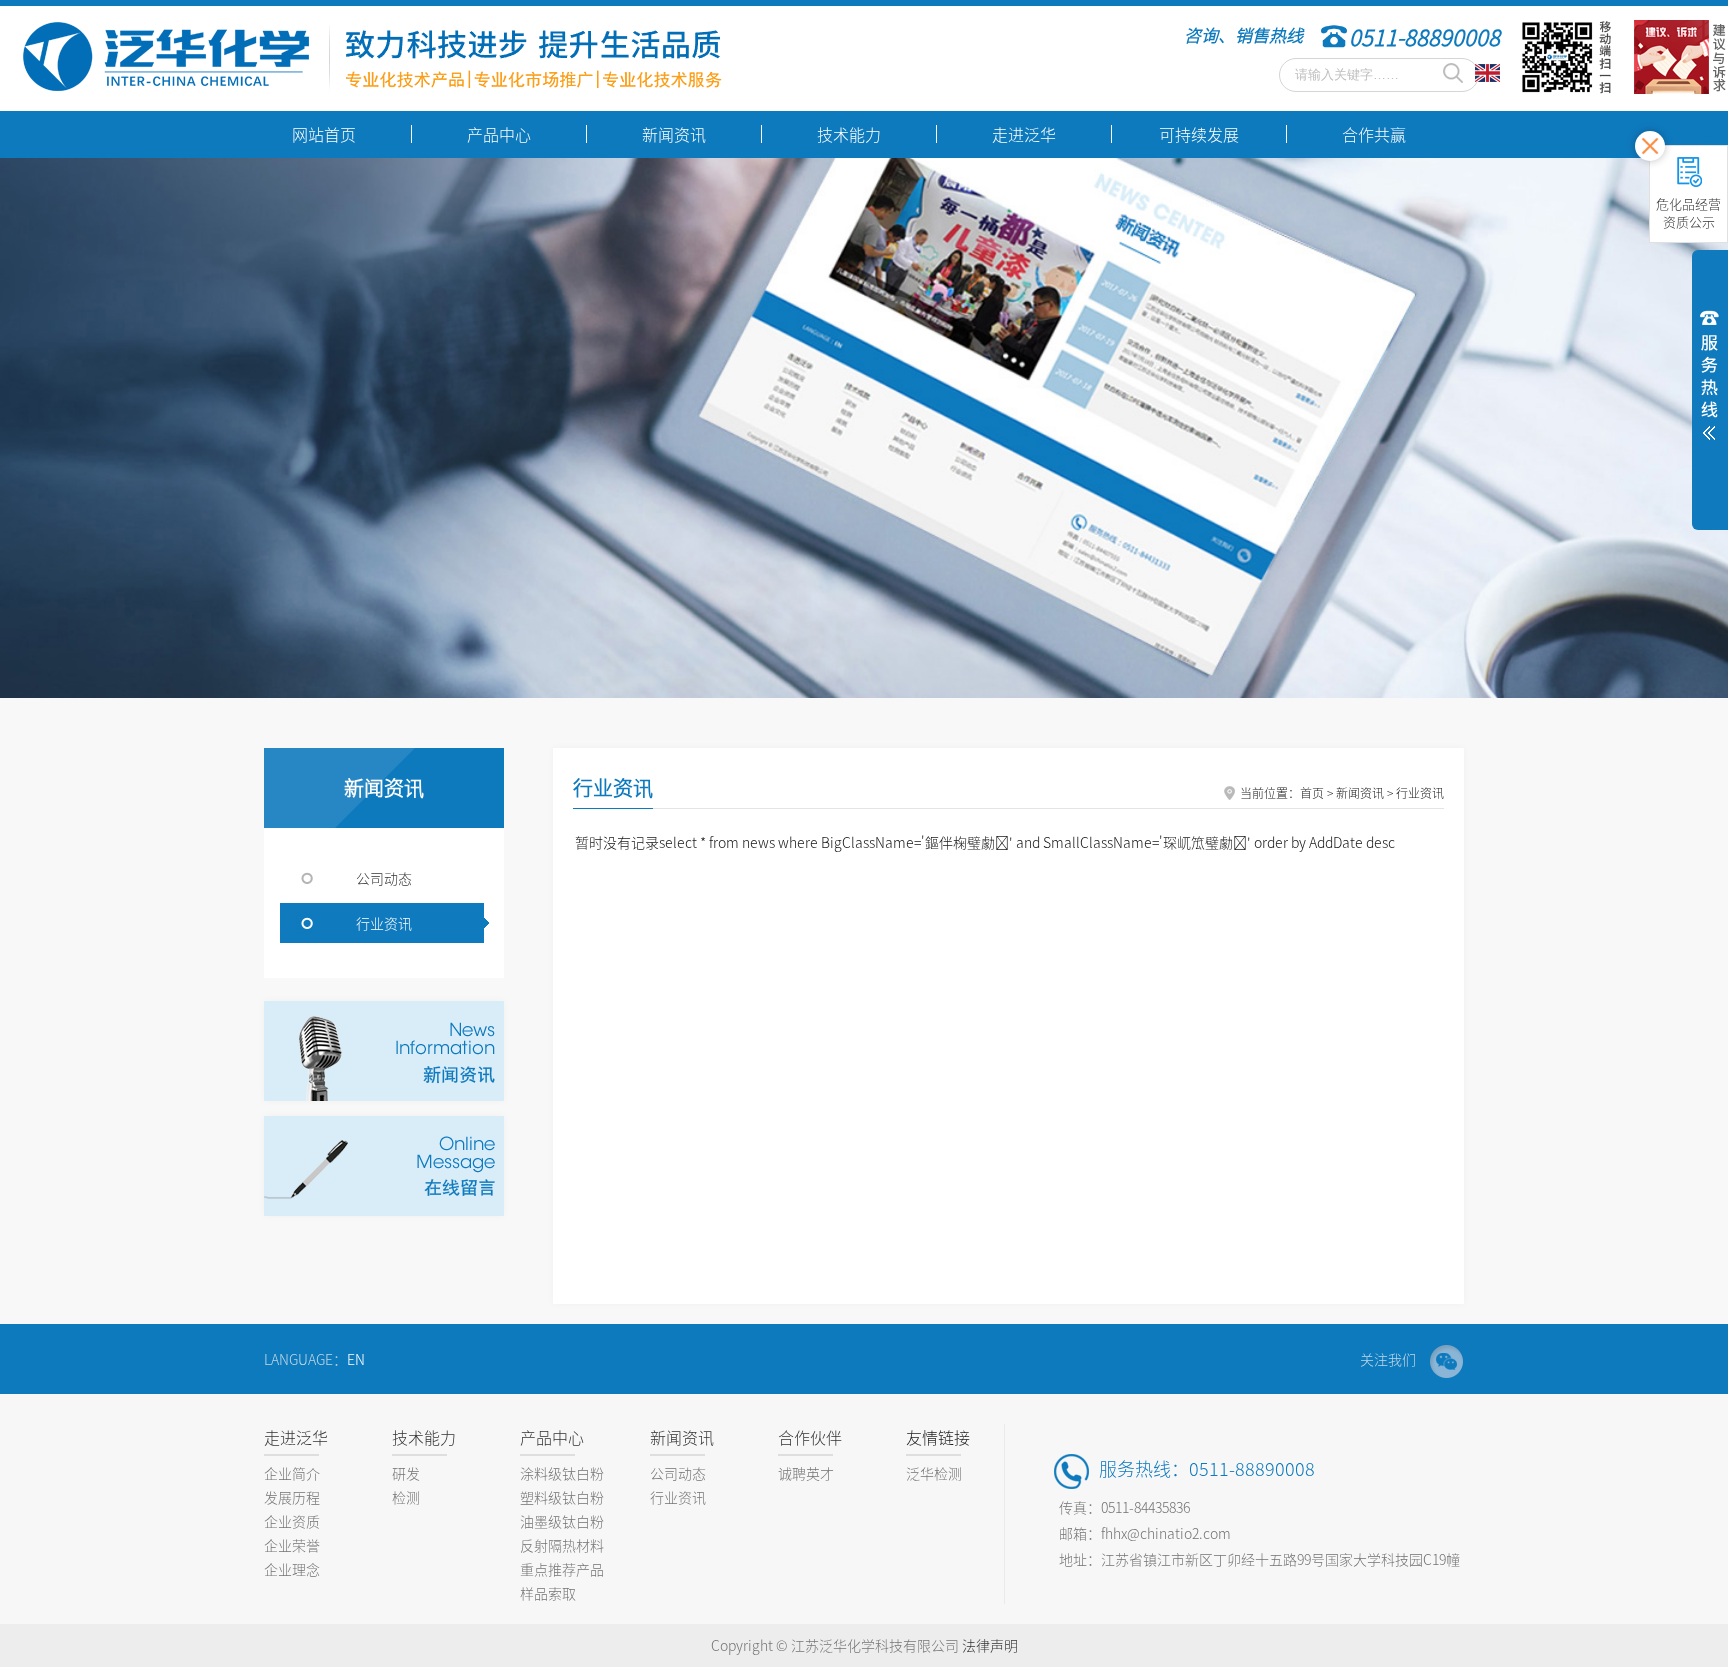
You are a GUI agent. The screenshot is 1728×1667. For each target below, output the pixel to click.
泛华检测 (934, 1473)
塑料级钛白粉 (562, 1497)
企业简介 (292, 1473)
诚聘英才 (806, 1473)
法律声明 (990, 1645)
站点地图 (1690, 135)
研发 (406, 1473)
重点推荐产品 (562, 1569)
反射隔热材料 (562, 1545)
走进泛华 (296, 1437)
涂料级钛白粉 (562, 1473)
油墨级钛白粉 (562, 1521)
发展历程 (292, 1497)
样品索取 (548, 1593)
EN (356, 1359)
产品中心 (552, 1437)
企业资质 (292, 1521)
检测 (406, 1497)
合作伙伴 (810, 1437)
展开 (1710, 372)
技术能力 (424, 1437)
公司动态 (384, 878)
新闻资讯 (682, 1437)
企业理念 (292, 1569)
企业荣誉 (292, 1545)
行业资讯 (384, 923)
